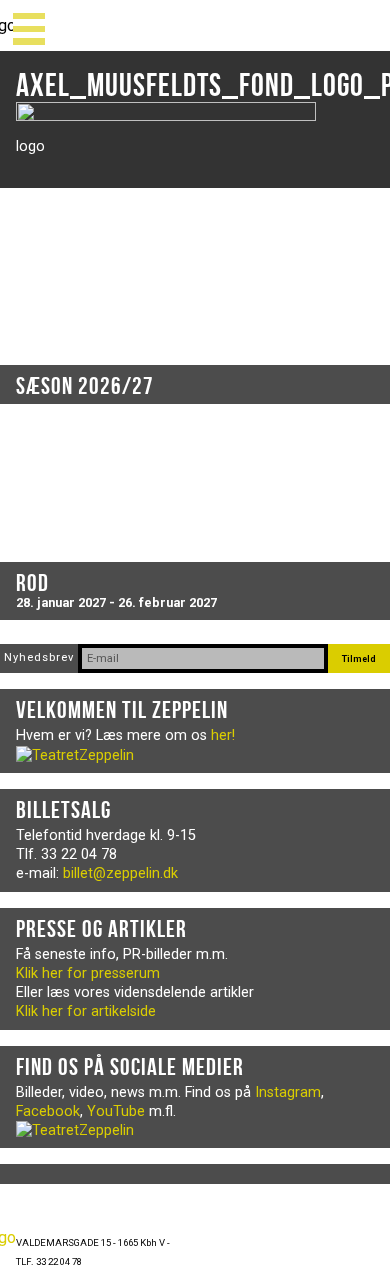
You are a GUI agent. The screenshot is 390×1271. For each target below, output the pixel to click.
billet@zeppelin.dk (120, 873)
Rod (32, 583)
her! (223, 735)
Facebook (48, 1111)
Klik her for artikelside (86, 1011)
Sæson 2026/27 (85, 386)
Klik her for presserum (88, 973)
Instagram (288, 1092)
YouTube (116, 1111)
